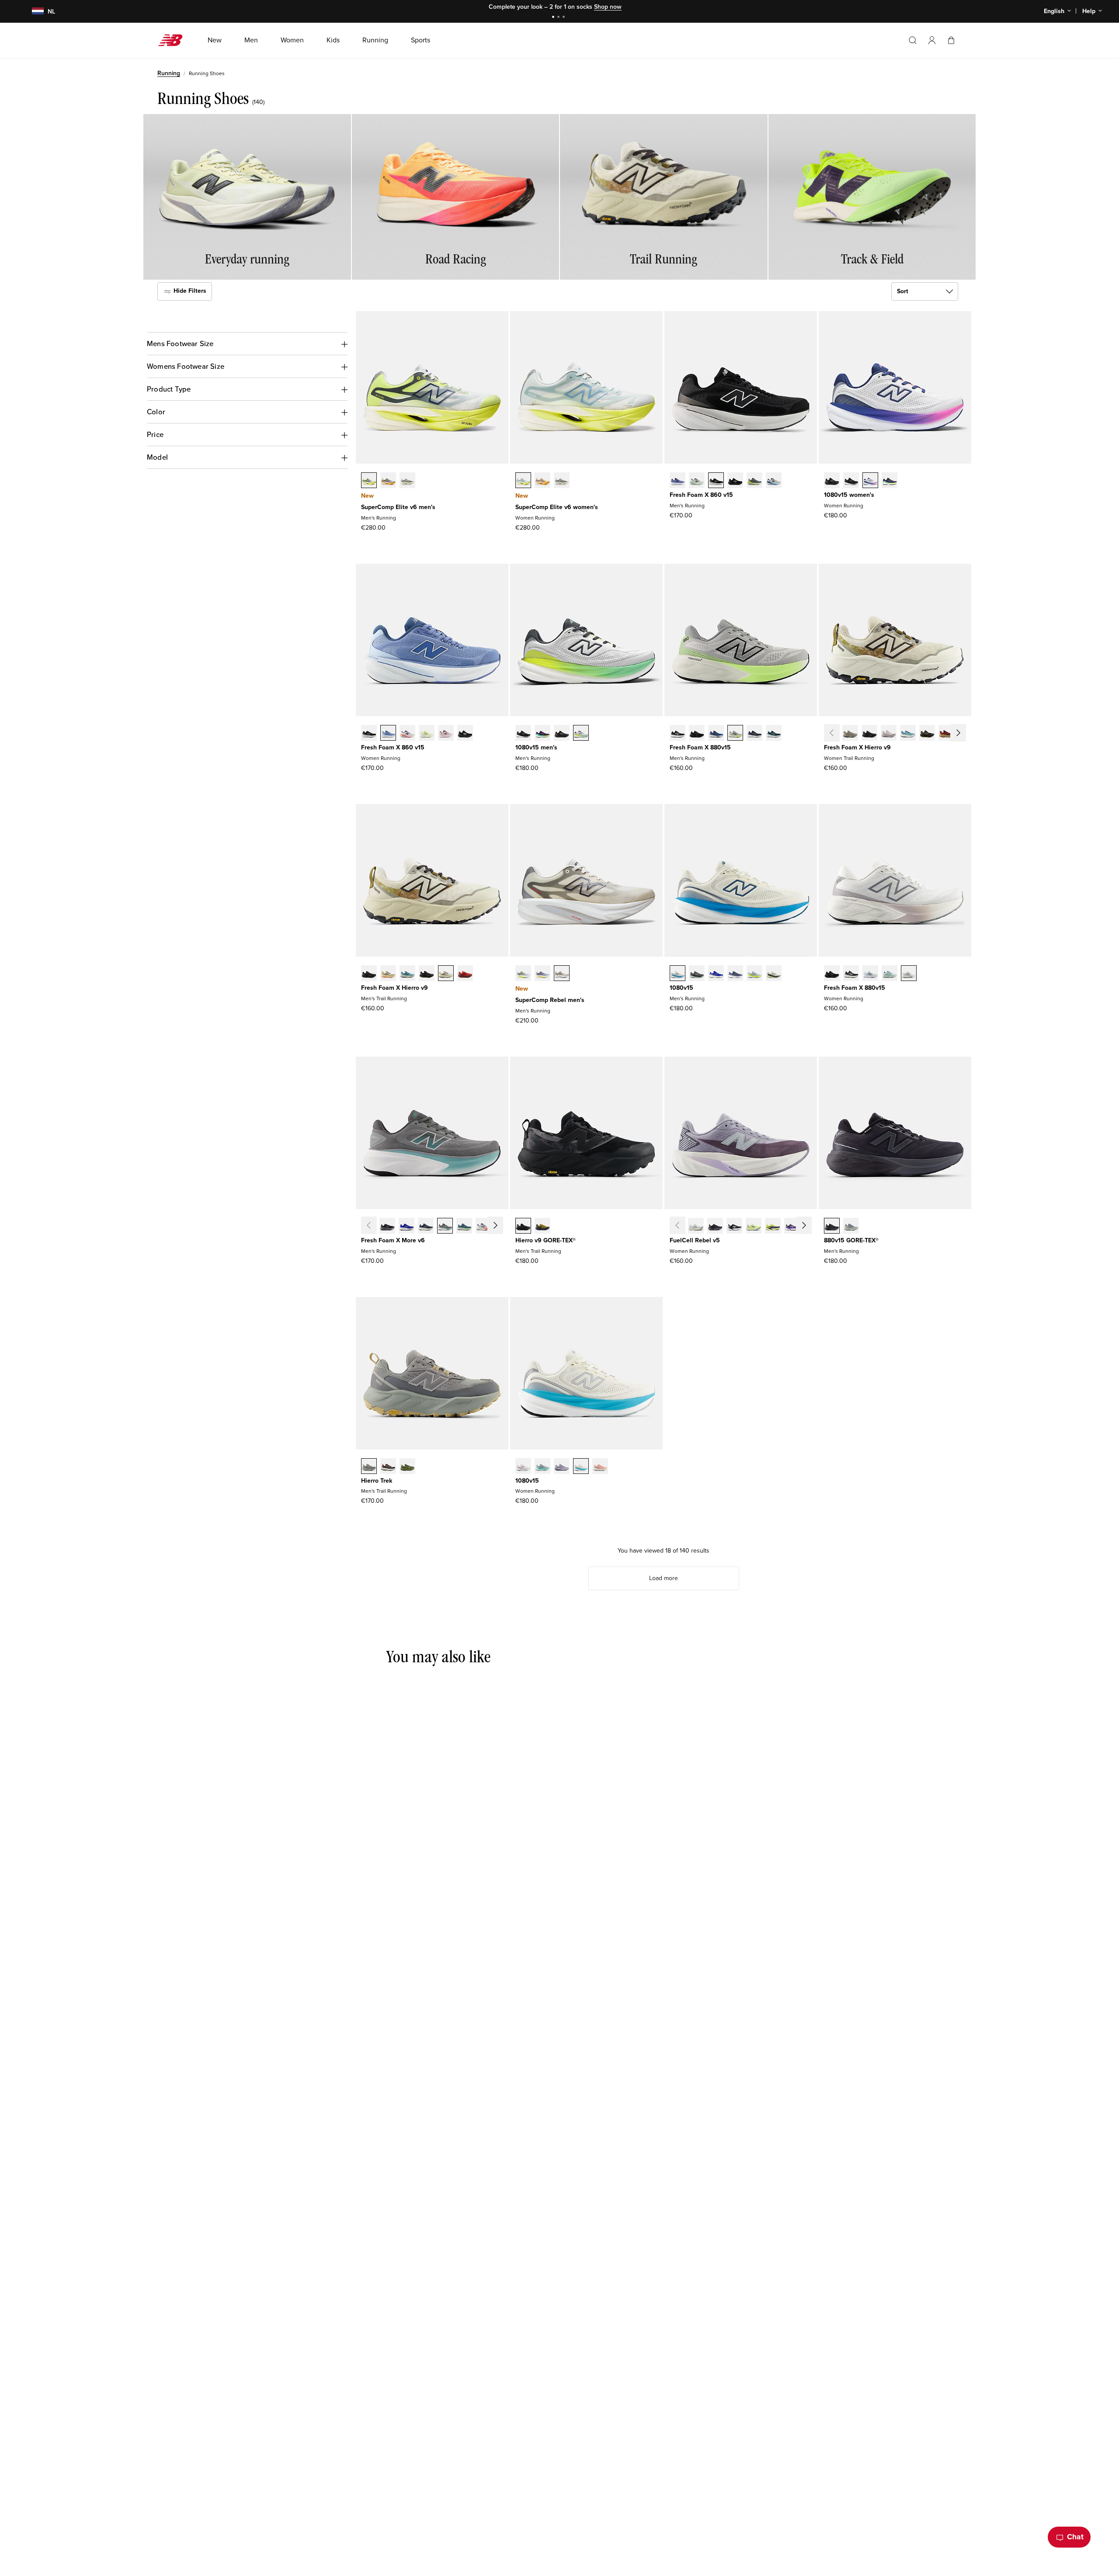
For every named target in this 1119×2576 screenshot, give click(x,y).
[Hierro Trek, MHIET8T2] (407, 1467)
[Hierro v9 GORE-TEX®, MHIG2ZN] (542, 1227)
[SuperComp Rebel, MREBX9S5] (562, 974)
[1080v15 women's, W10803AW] (832, 481)
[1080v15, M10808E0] (678, 974)
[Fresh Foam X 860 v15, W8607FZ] (446, 734)
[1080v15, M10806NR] (542, 734)
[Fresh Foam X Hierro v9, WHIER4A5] (966, 734)
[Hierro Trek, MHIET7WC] (369, 1467)
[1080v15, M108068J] (774, 974)
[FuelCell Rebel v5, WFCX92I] (811, 1227)
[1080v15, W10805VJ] (581, 1467)
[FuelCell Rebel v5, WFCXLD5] (696, 1227)
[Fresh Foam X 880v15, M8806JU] (774, 734)
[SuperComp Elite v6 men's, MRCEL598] (369, 481)
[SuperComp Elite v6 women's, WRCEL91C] (523, 481)
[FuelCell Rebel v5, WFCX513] (754, 1227)
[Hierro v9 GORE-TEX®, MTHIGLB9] (523, 1227)
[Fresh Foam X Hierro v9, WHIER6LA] (908, 734)
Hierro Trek (377, 1481)
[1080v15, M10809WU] (754, 974)
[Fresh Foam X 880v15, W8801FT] (890, 974)
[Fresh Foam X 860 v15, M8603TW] (697, 481)
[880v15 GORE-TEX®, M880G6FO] (851, 1227)
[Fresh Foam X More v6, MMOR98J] (445, 1227)
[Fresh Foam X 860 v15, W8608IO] (427, 734)
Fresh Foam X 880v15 (700, 747)
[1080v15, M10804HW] (697, 974)
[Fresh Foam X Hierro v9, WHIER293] (927, 734)
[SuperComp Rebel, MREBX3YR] (542, 974)
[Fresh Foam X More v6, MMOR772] (426, 1227)
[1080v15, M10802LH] (716, 974)
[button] (932, 40)
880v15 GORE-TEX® (851, 1240)
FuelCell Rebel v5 (695, 1240)
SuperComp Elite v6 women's (557, 507)
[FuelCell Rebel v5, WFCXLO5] (715, 1227)
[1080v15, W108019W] (890, 481)
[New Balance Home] (174, 40)
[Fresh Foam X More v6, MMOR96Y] (464, 1227)
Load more (664, 1578)
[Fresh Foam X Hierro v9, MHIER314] (407, 974)
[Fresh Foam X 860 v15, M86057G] (735, 481)
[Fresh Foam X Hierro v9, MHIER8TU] (427, 974)
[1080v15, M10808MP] (581, 734)
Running (169, 73)
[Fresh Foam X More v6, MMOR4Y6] (503, 1227)
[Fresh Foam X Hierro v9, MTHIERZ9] (369, 974)
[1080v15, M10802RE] (735, 974)
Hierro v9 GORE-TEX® (546, 1240)
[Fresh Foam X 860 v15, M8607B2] (678, 481)
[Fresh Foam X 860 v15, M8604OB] (754, 481)
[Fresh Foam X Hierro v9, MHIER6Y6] (446, 974)
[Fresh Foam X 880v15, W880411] (870, 974)
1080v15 (681, 988)
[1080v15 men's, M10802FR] (523, 734)
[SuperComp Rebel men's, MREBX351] (523, 974)
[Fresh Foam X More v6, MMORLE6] (407, 1227)
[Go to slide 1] (554, 18)
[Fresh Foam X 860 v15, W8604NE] (369, 734)
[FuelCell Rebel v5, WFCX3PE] (773, 1227)
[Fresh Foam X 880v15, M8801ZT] (735, 734)
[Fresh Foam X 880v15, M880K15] (697, 734)
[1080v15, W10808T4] (600, 1467)
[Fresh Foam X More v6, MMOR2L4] (483, 1227)
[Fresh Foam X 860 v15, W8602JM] (407, 734)
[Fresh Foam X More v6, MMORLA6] (387, 1227)
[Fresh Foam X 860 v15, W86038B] (388, 734)
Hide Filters (189, 291)
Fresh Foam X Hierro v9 (857, 747)
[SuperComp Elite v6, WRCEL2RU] (542, 481)
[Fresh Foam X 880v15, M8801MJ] (754, 734)
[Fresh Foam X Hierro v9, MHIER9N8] (388, 974)
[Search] (913, 40)
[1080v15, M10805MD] (562, 734)
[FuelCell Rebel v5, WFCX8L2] (792, 1227)
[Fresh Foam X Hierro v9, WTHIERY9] (850, 734)
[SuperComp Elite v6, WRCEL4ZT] (562, 481)
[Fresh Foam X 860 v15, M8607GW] (716, 481)
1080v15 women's (849, 495)
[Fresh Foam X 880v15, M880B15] (678, 734)
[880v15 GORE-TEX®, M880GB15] (832, 1227)
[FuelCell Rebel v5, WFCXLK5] (734, 1227)
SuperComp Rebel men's (550, 1000)
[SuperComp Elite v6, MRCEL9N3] (407, 481)
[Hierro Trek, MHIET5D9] (388, 1467)
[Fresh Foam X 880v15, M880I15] (716, 734)
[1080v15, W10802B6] (562, 1467)
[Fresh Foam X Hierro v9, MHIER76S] (465, 974)
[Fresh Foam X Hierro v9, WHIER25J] (946, 734)
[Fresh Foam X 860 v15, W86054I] (465, 734)
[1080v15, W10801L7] (870, 481)
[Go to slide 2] (559, 18)
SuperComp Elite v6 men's (398, 507)
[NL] (33, 12)
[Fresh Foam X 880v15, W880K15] (832, 974)
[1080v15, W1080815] (851, 481)
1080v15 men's (536, 747)
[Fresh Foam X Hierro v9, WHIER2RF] (889, 734)
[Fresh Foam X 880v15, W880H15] (851, 974)
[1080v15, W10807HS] (542, 1467)
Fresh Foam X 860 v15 (701, 495)
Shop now (608, 7)
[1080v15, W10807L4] (523, 1467)
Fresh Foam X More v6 (393, 1240)
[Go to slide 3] (565, 18)
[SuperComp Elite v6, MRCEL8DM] (388, 481)
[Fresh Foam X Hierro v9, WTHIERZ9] (869, 734)
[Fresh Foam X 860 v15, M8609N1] (774, 481)
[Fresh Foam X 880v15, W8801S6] (909, 974)
